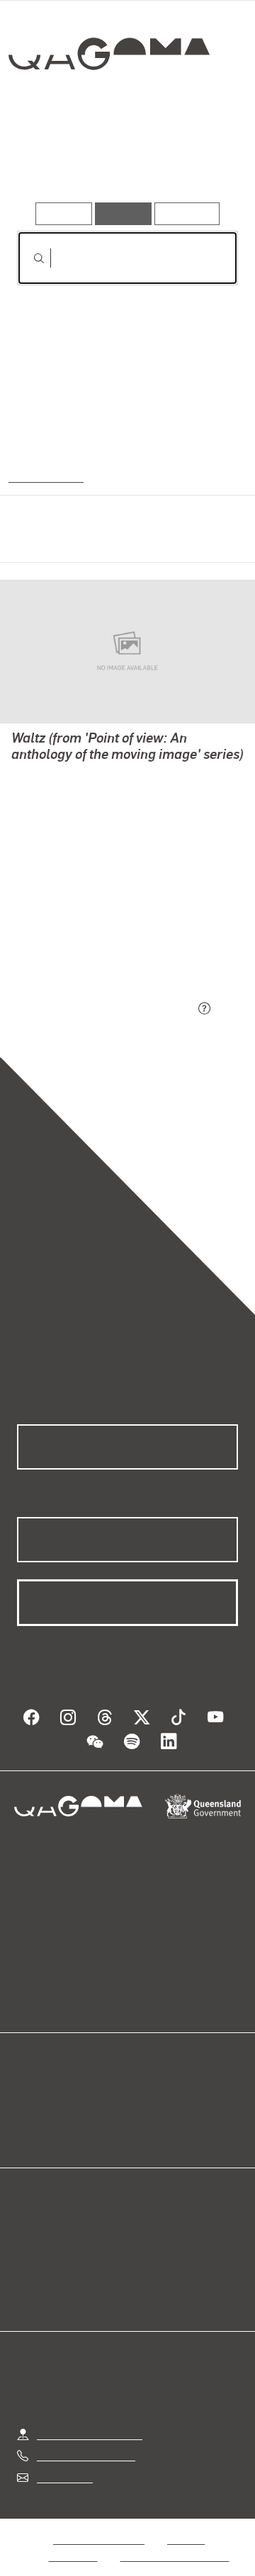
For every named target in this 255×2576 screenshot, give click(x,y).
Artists (122, 161)
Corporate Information (175, 2539)
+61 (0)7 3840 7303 (86, 2438)
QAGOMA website (62, 2096)
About (148, 2096)
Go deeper (200, 161)
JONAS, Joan (45, 791)
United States (44, 476)
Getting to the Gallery (90, 2417)
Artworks (49, 161)
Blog (144, 2079)
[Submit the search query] (28, 258)
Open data (42, 2079)
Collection (108, 105)
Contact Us (64, 2460)
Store (30, 2113)
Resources (187, 213)
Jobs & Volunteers (98, 2522)
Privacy (186, 2522)
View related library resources (92, 931)
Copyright (74, 2539)
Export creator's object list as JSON (106, 1010)
